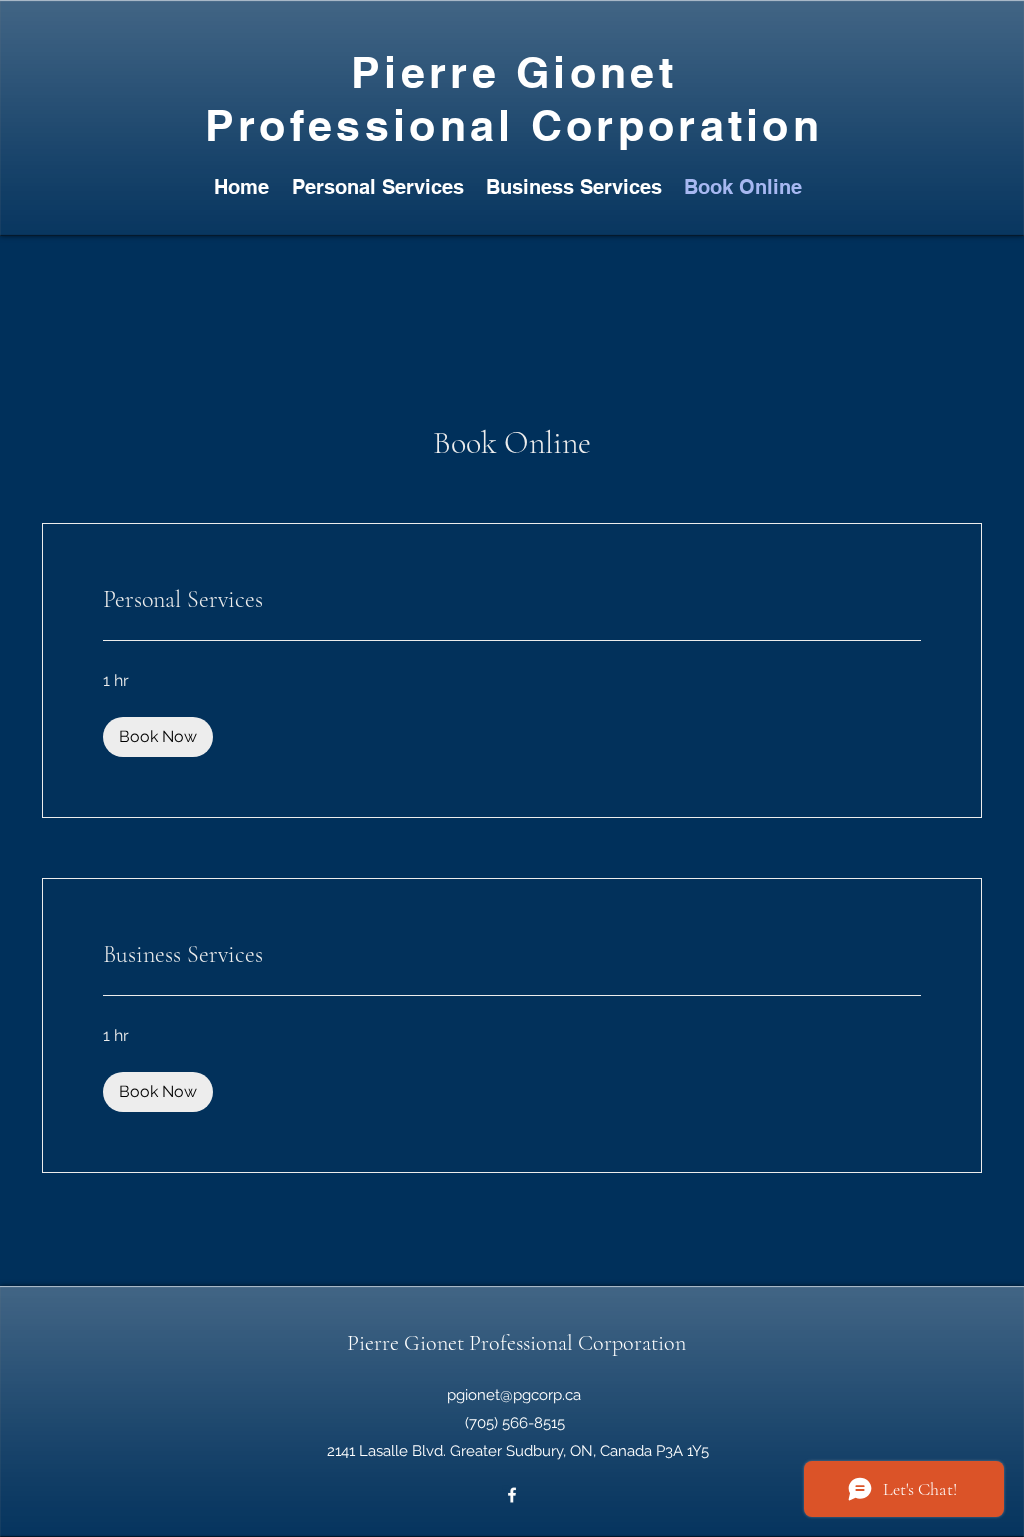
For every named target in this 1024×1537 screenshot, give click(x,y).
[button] (158, 737)
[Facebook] (512, 1495)
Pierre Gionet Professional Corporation (516, 1343)
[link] (512, 600)
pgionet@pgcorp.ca (514, 1395)
